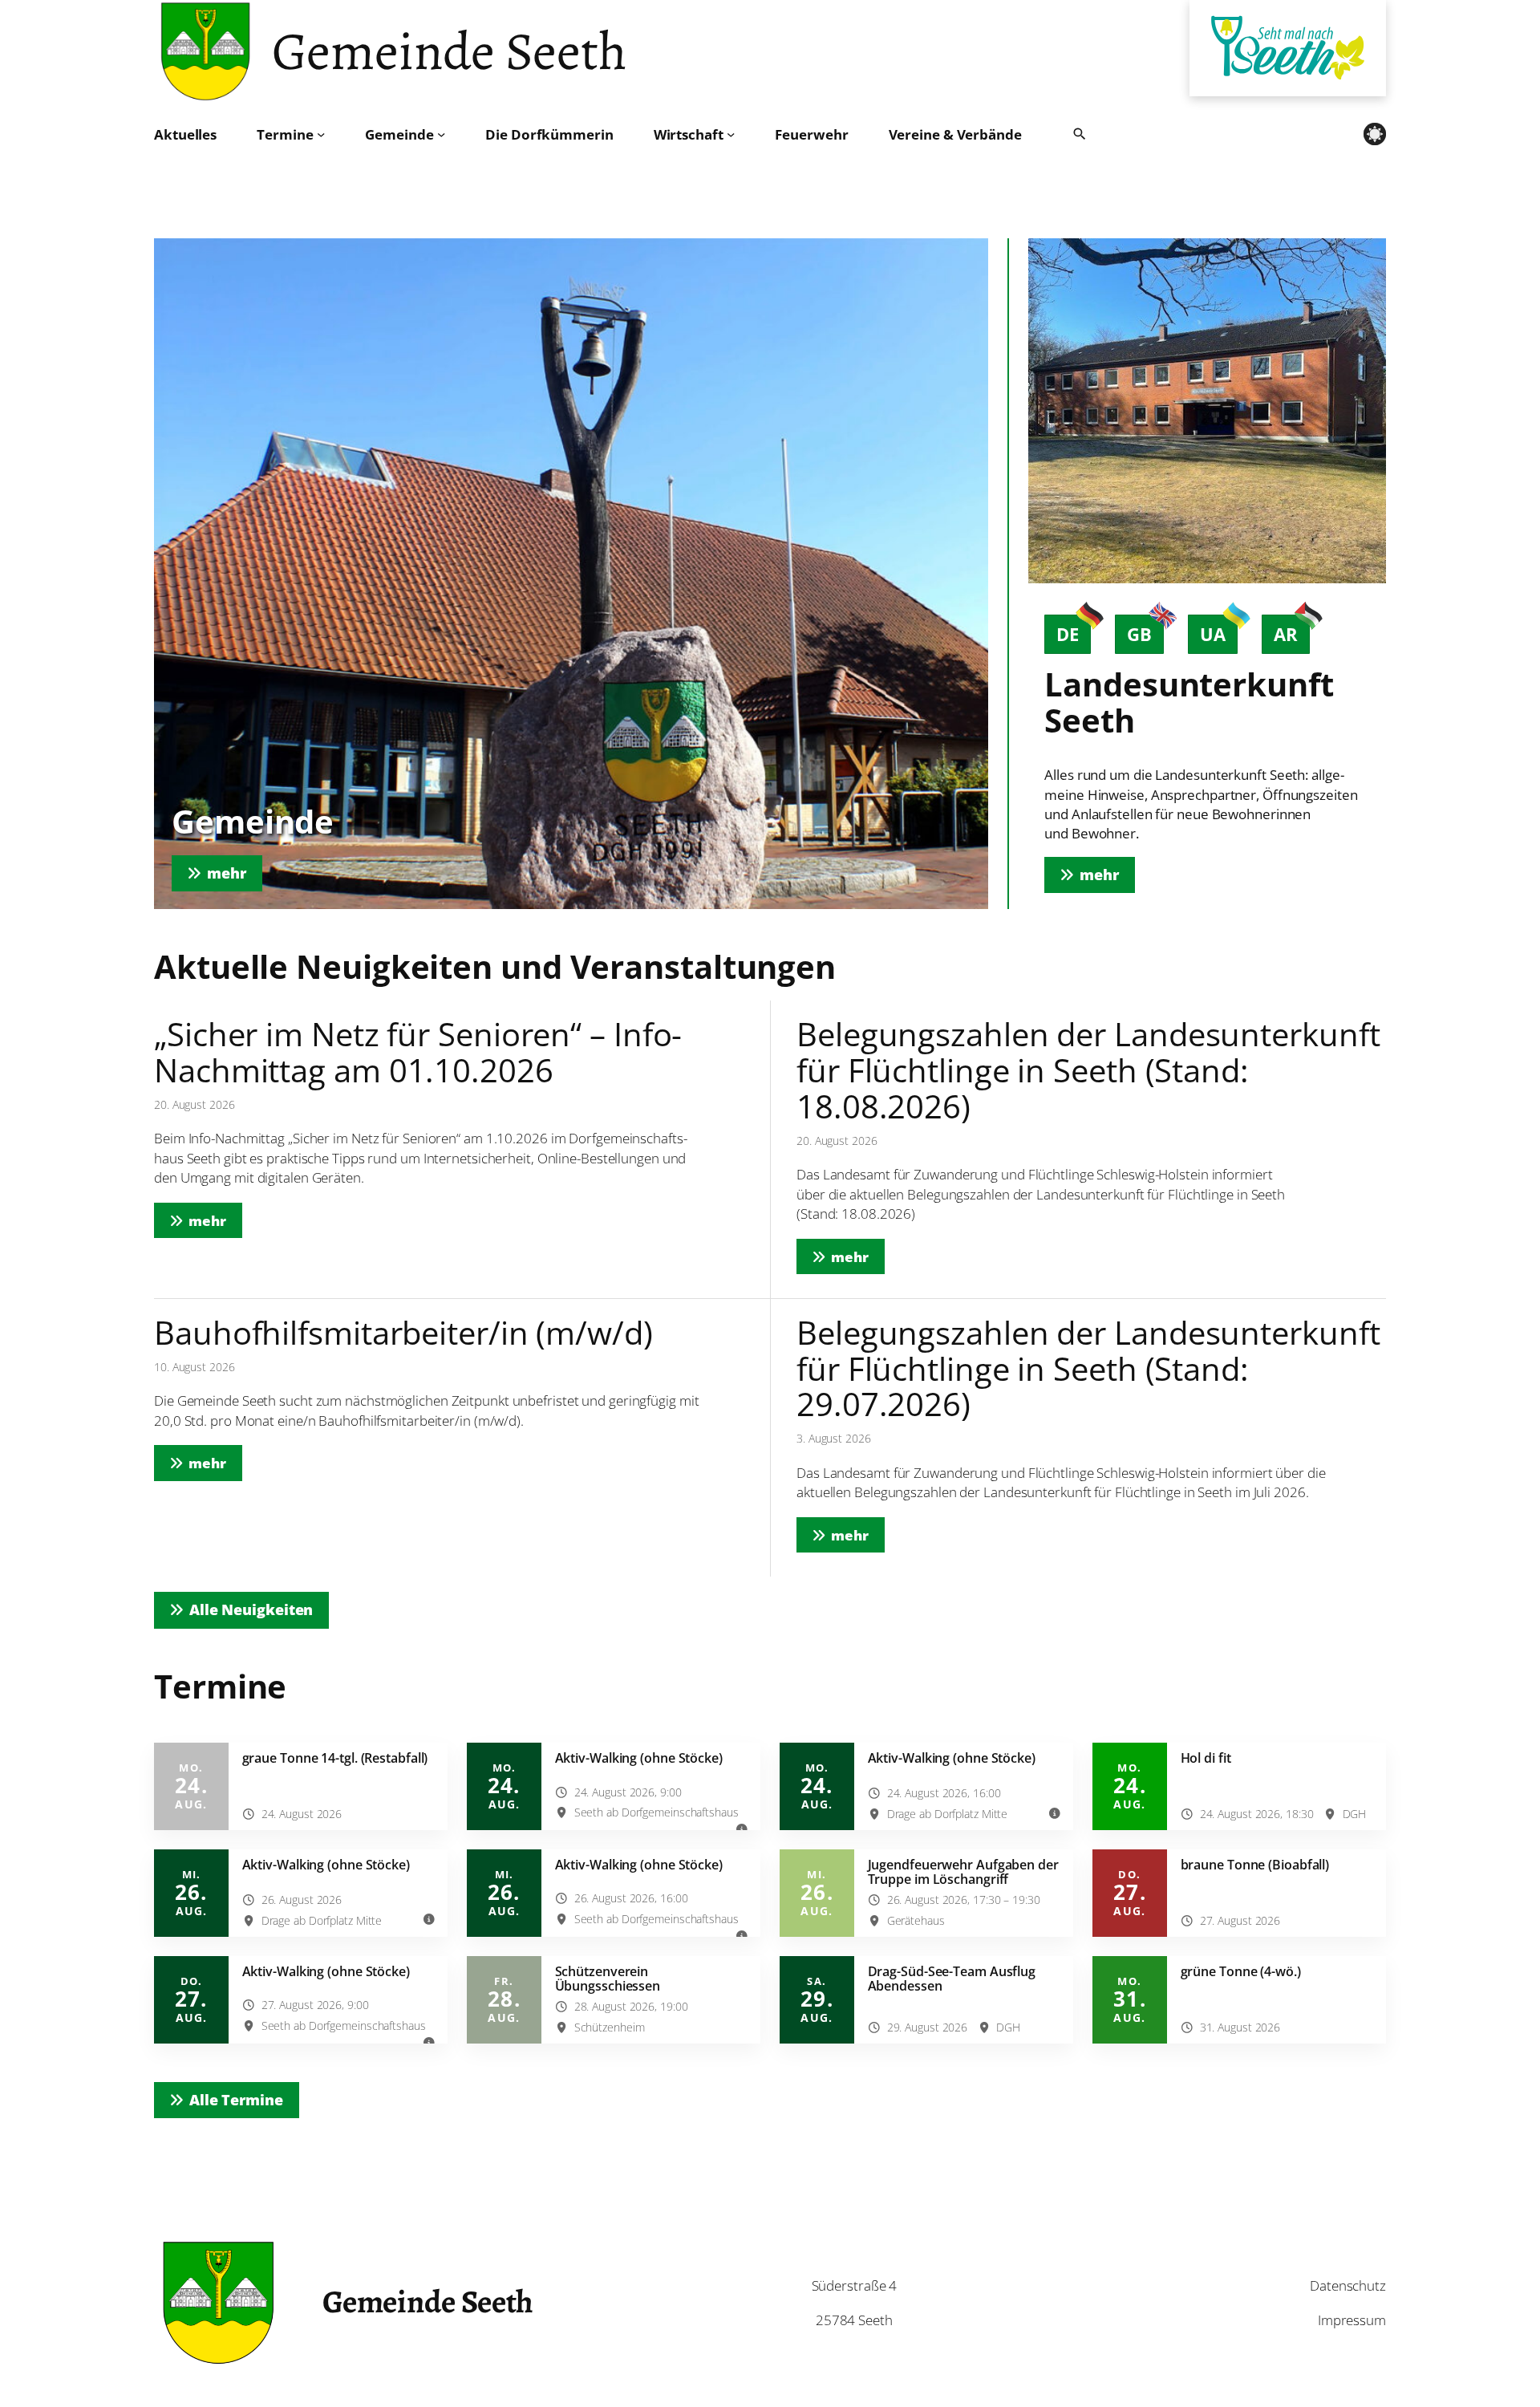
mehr (215, 1220)
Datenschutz (1348, 2285)
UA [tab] (1213, 634)
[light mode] (1375, 134)
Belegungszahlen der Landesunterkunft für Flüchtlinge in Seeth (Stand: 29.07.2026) (1088, 1369)
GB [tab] (1139, 634)
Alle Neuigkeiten (251, 1609)
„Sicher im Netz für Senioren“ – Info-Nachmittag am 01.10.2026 (418, 1052)
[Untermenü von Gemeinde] (441, 134)
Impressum (1352, 2320)
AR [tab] (1286, 634)
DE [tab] (1068, 634)
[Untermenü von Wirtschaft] (731, 134)
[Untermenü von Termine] (321, 134)
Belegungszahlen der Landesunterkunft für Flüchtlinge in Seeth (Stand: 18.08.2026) (1088, 1070)
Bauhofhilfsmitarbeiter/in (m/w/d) (403, 1333)
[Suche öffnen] (1080, 134)
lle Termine (236, 2100)
